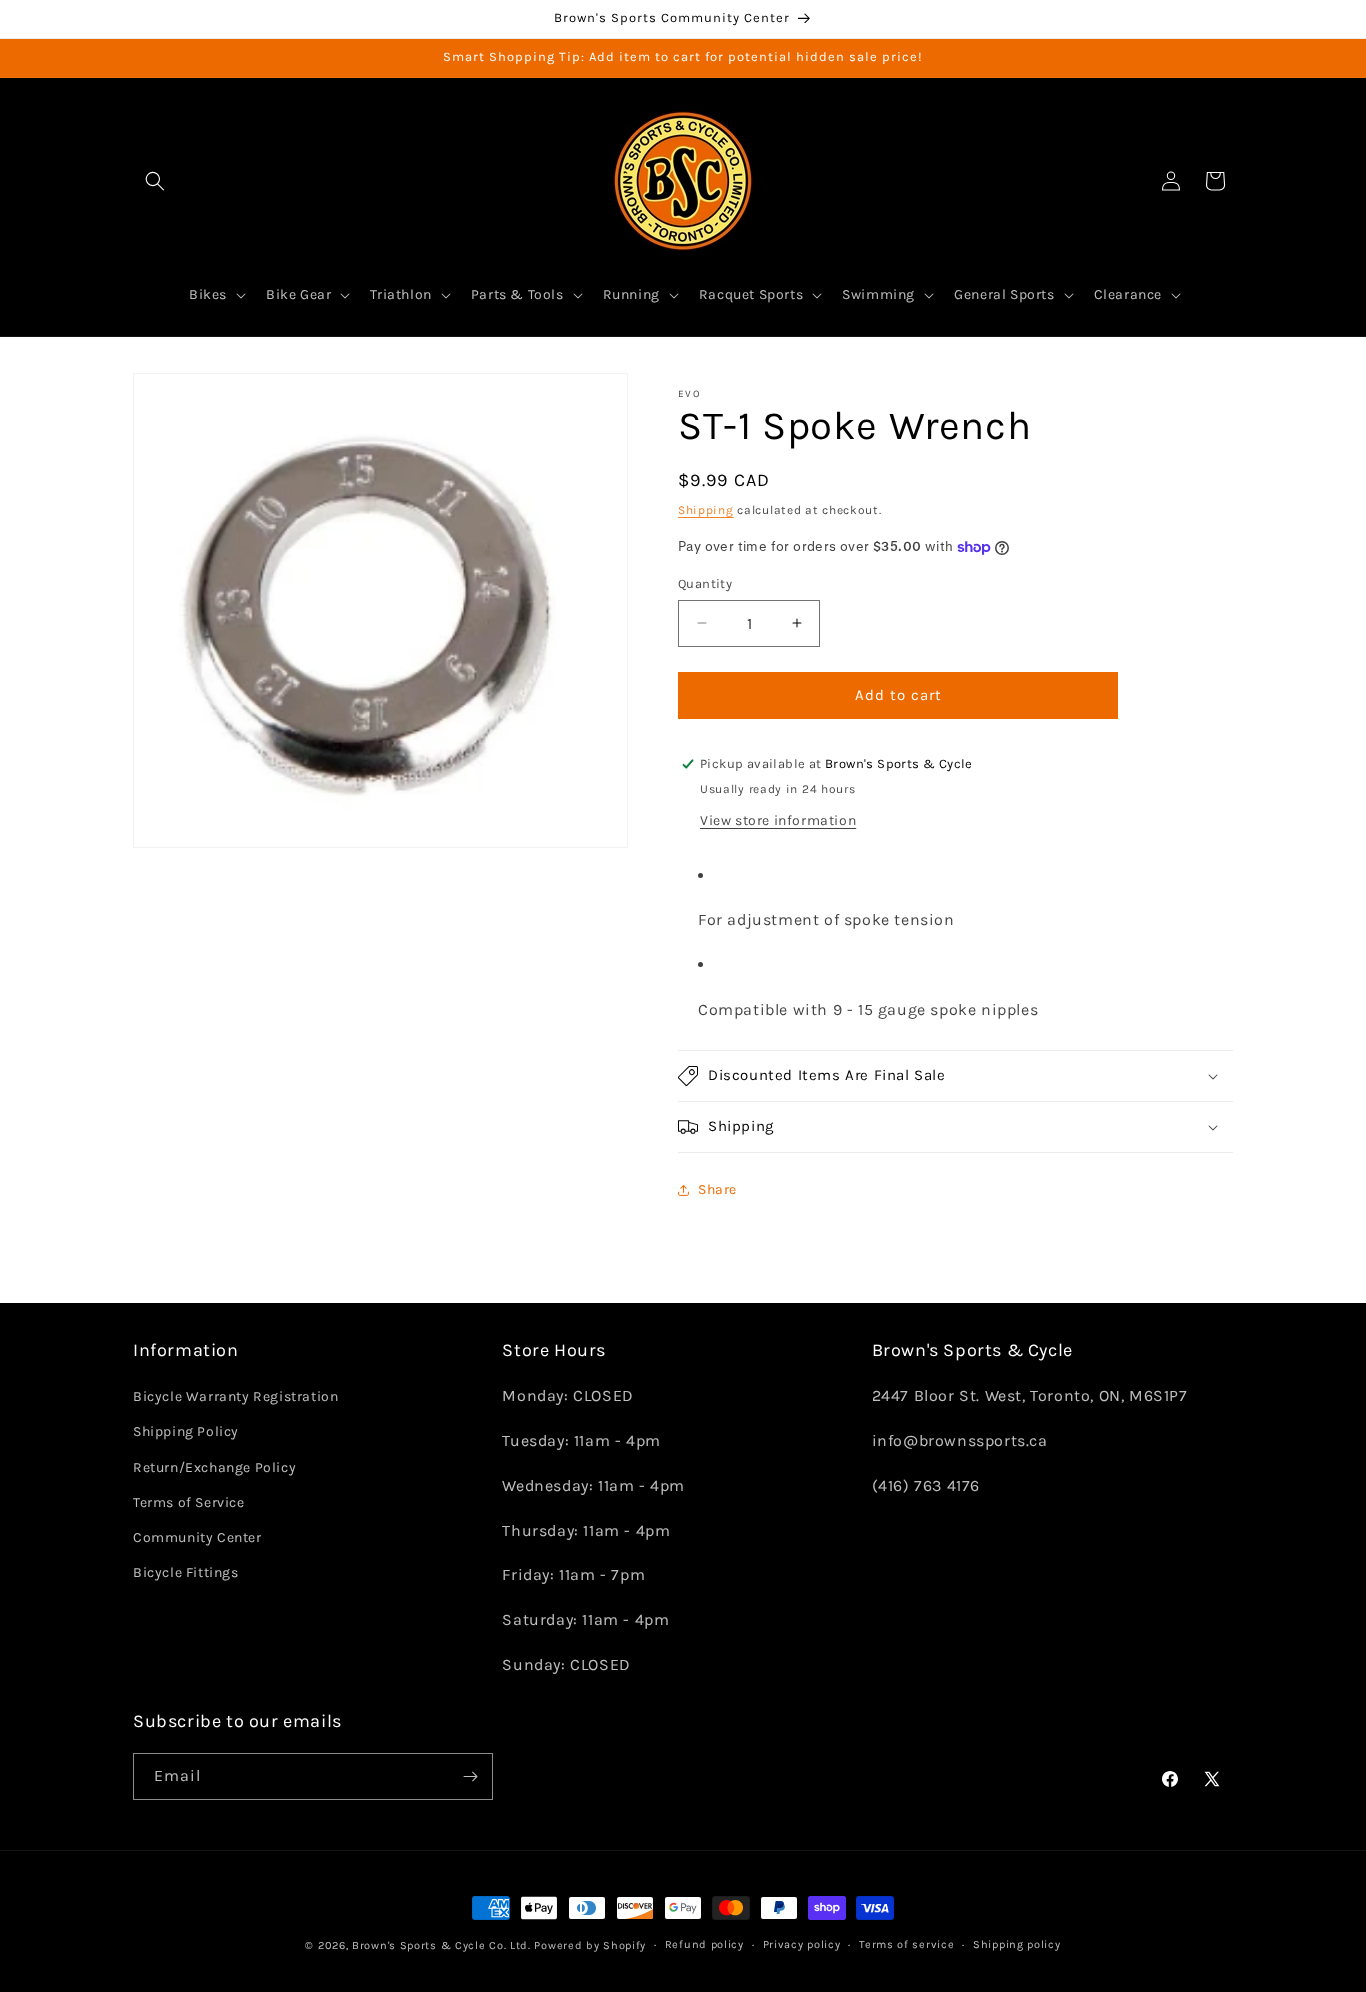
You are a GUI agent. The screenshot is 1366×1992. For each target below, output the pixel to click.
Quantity (705, 583)
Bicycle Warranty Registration (235, 1396)
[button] (155, 181)
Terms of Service (189, 1502)
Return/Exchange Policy (214, 1467)
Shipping (706, 510)
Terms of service (906, 1944)
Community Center (197, 1537)
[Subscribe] (470, 1776)
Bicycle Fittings (186, 1572)
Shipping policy (1017, 1944)
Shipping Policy (186, 1432)
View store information (778, 820)
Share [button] (717, 1189)
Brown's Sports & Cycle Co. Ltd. (441, 1945)
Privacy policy (802, 1944)
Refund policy (704, 1944)
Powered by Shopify (590, 1945)
